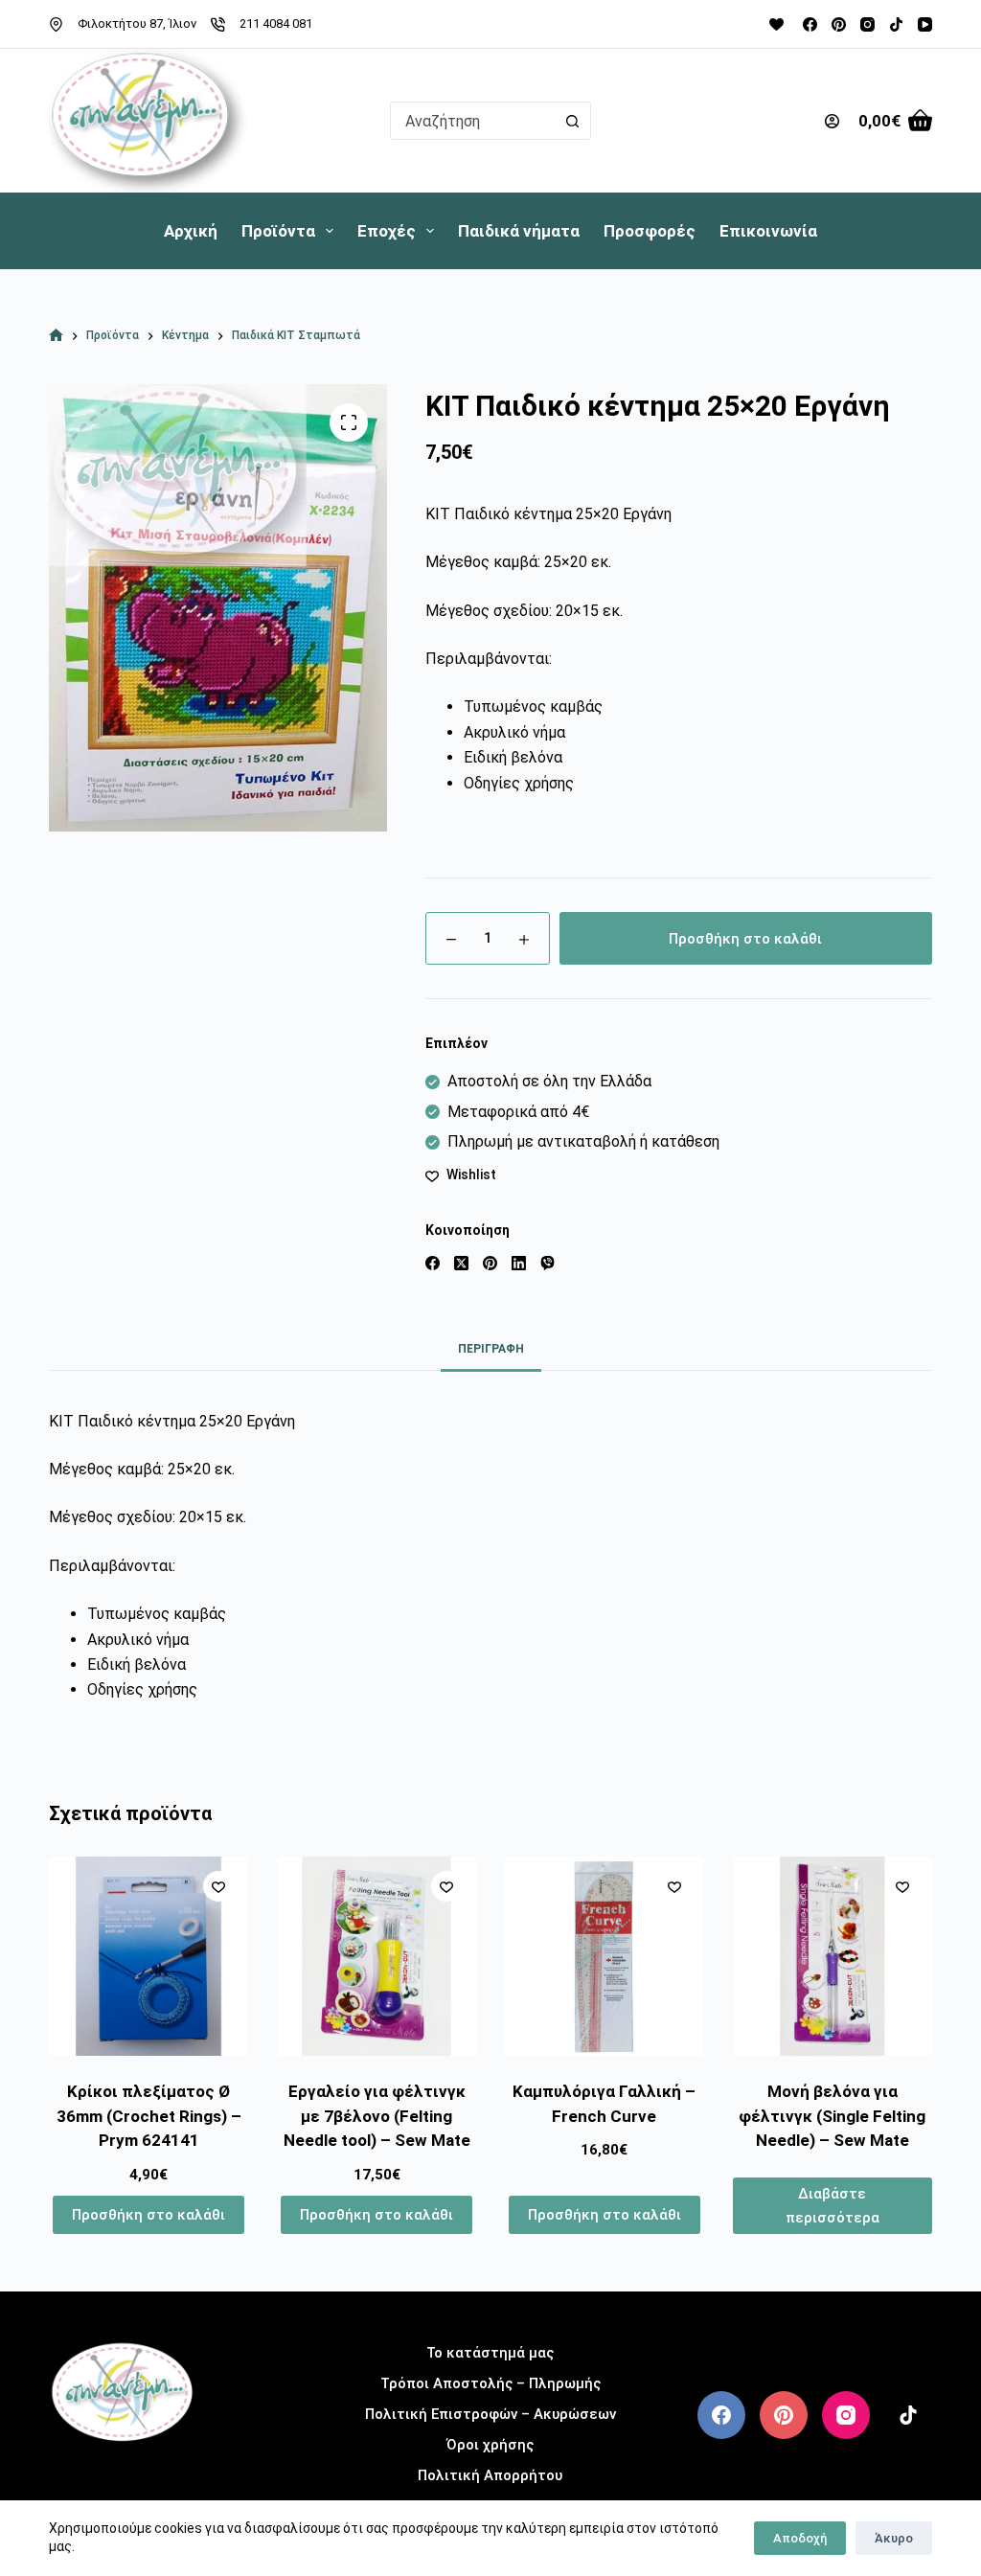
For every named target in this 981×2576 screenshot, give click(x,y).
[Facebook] (810, 24)
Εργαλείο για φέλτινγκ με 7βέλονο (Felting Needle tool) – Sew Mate (377, 2116)
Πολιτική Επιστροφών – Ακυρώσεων (490, 2414)
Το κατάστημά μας (490, 2353)
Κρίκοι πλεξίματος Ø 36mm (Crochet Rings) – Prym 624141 (149, 2116)
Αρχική (191, 231)
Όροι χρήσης (490, 2445)
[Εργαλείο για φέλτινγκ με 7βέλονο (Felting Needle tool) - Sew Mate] (376, 1956)
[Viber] (548, 1263)
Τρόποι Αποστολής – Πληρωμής (490, 2383)
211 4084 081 (276, 23)
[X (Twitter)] (461, 1263)
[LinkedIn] (519, 1263)
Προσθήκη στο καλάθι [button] (148, 2215)
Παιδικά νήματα (519, 231)
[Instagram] (867, 24)
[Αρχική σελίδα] (56, 336)
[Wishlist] (776, 24)
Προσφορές (650, 231)
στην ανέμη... (122, 2472)
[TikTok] (896, 24)
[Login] (832, 121)
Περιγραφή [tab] (491, 1349)
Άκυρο (894, 2538)
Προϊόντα (278, 231)
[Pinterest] (839, 24)
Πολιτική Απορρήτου (490, 2475)
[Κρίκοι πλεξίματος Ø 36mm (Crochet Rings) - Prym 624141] (148, 1956)
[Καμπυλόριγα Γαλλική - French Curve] (605, 1956)
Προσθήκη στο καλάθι (745, 939)
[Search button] (572, 121)
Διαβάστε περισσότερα (833, 2206)
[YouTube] (925, 24)
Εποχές (387, 231)
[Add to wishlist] (218, 1886)
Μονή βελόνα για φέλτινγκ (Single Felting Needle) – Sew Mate (832, 2116)
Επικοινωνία (768, 231)
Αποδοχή (800, 2538)
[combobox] (472, 121)
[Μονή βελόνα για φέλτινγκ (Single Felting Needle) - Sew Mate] (833, 1956)
